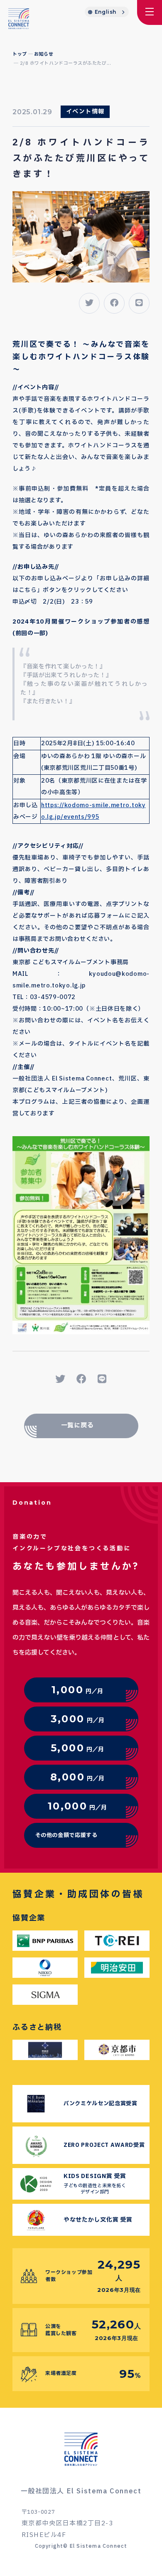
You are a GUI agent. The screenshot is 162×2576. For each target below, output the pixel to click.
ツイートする (60, 1378)
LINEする (102, 1378)
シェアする (82, 1378)
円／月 (77, 1690)
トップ (20, 54)
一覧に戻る (77, 1426)
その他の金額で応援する (66, 1835)
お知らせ (44, 54)
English (106, 12)
